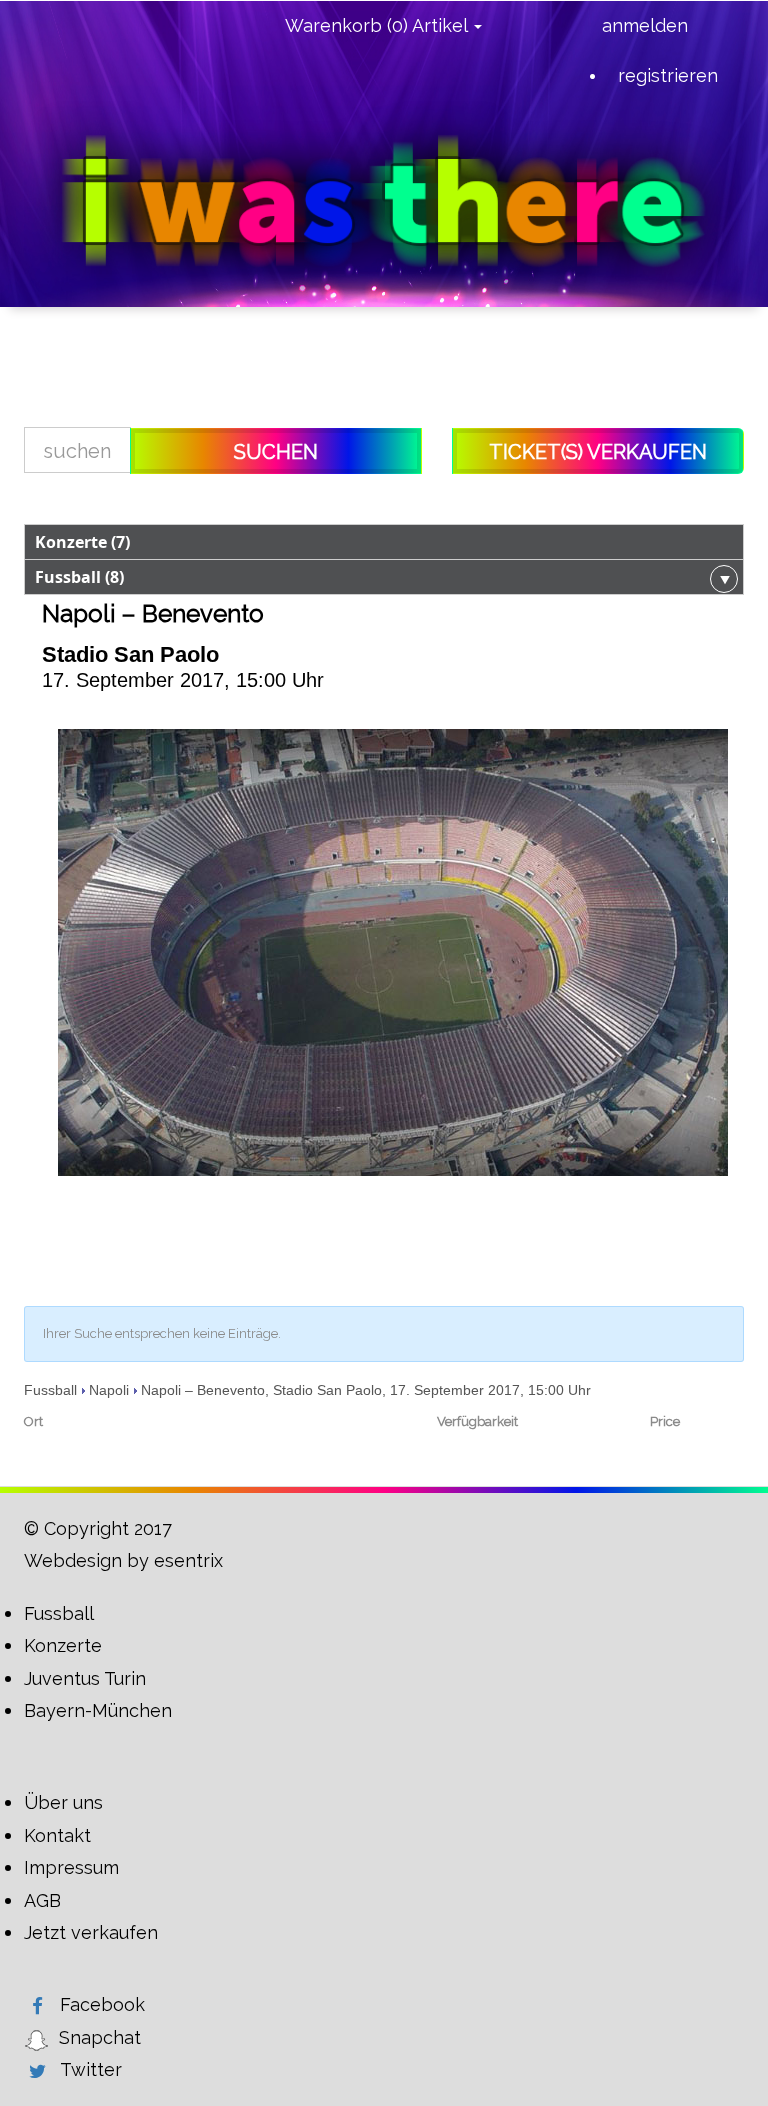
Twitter (91, 2069)
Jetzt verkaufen (91, 1932)
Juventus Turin (85, 1678)
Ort (33, 1421)
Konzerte (63, 1645)
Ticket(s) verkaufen (598, 452)
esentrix (188, 1560)
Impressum (71, 1867)
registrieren (668, 75)
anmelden (645, 25)
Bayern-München (98, 1710)
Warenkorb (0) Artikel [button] (378, 25)
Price (665, 1421)
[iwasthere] (384, 201)
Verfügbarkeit (477, 1421)
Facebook (102, 2004)
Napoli (109, 1390)
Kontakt (57, 1835)
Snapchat (100, 2037)
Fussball (50, 1390)
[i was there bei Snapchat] (36, 2039)
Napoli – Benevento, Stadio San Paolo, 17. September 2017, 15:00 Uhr (366, 1390)
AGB (42, 1900)
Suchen (276, 452)
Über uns (63, 1802)
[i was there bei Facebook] (37, 2006)
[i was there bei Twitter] (37, 2071)
